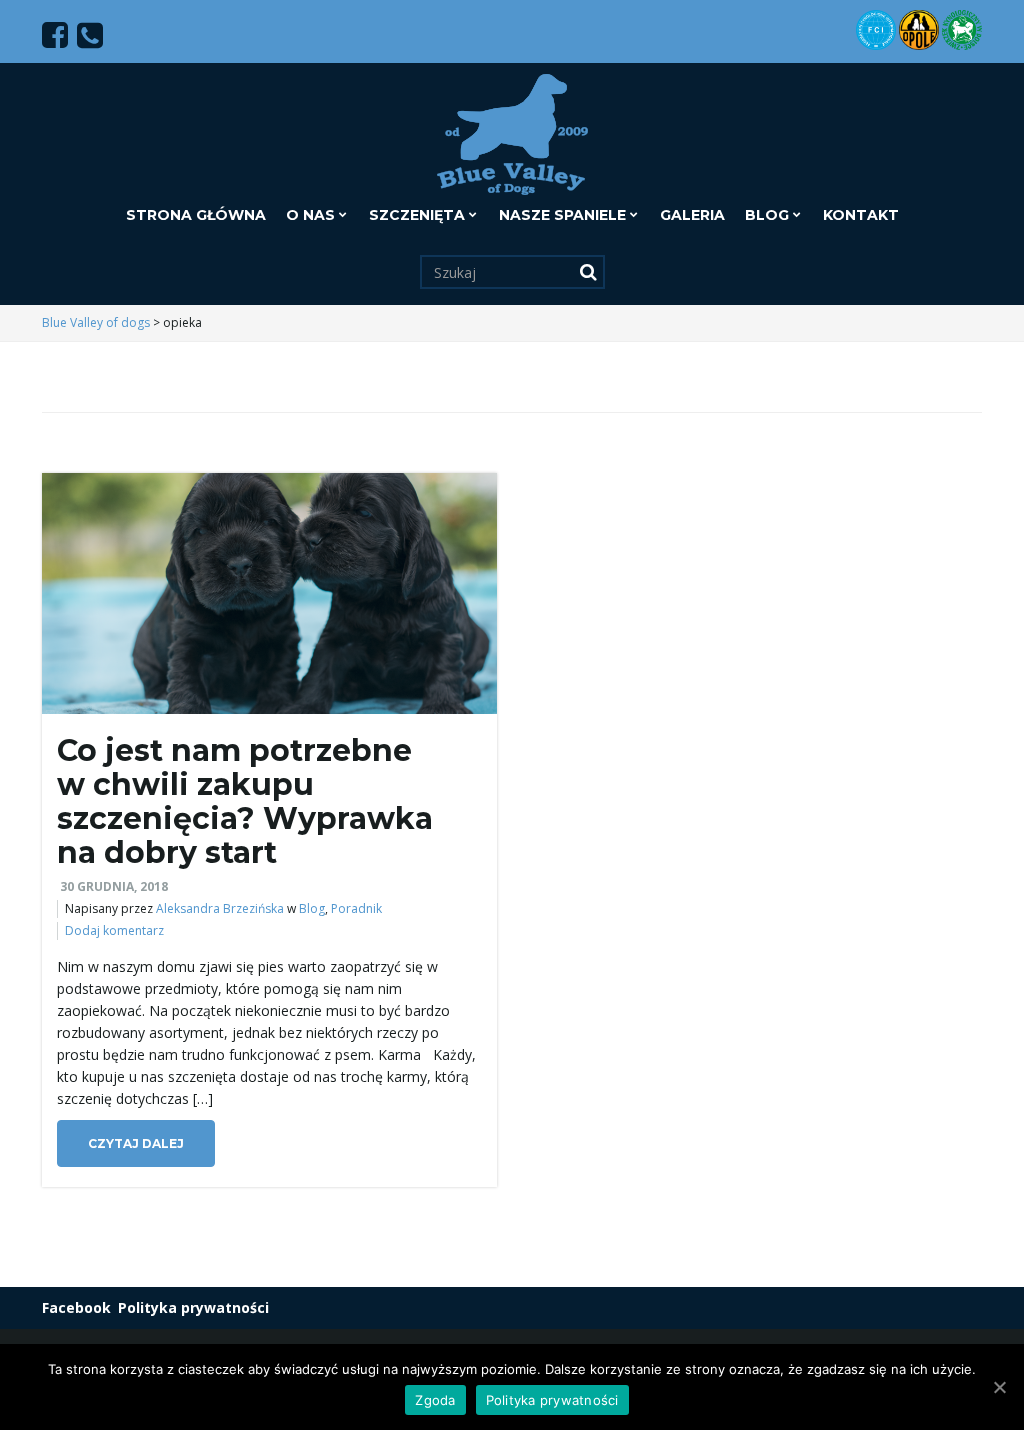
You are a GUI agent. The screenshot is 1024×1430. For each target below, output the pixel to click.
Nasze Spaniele (564, 215)
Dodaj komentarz (114, 930)
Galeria (692, 215)
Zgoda (435, 1400)
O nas (312, 215)
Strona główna (196, 215)
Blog (769, 215)
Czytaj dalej (136, 1143)
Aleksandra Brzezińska (220, 908)
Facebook (76, 1307)
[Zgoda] (999, 1387)
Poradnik (356, 908)
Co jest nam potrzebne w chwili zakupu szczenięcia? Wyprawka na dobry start (245, 801)
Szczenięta (419, 215)
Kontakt (861, 215)
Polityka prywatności (193, 1307)
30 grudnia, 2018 (114, 886)
